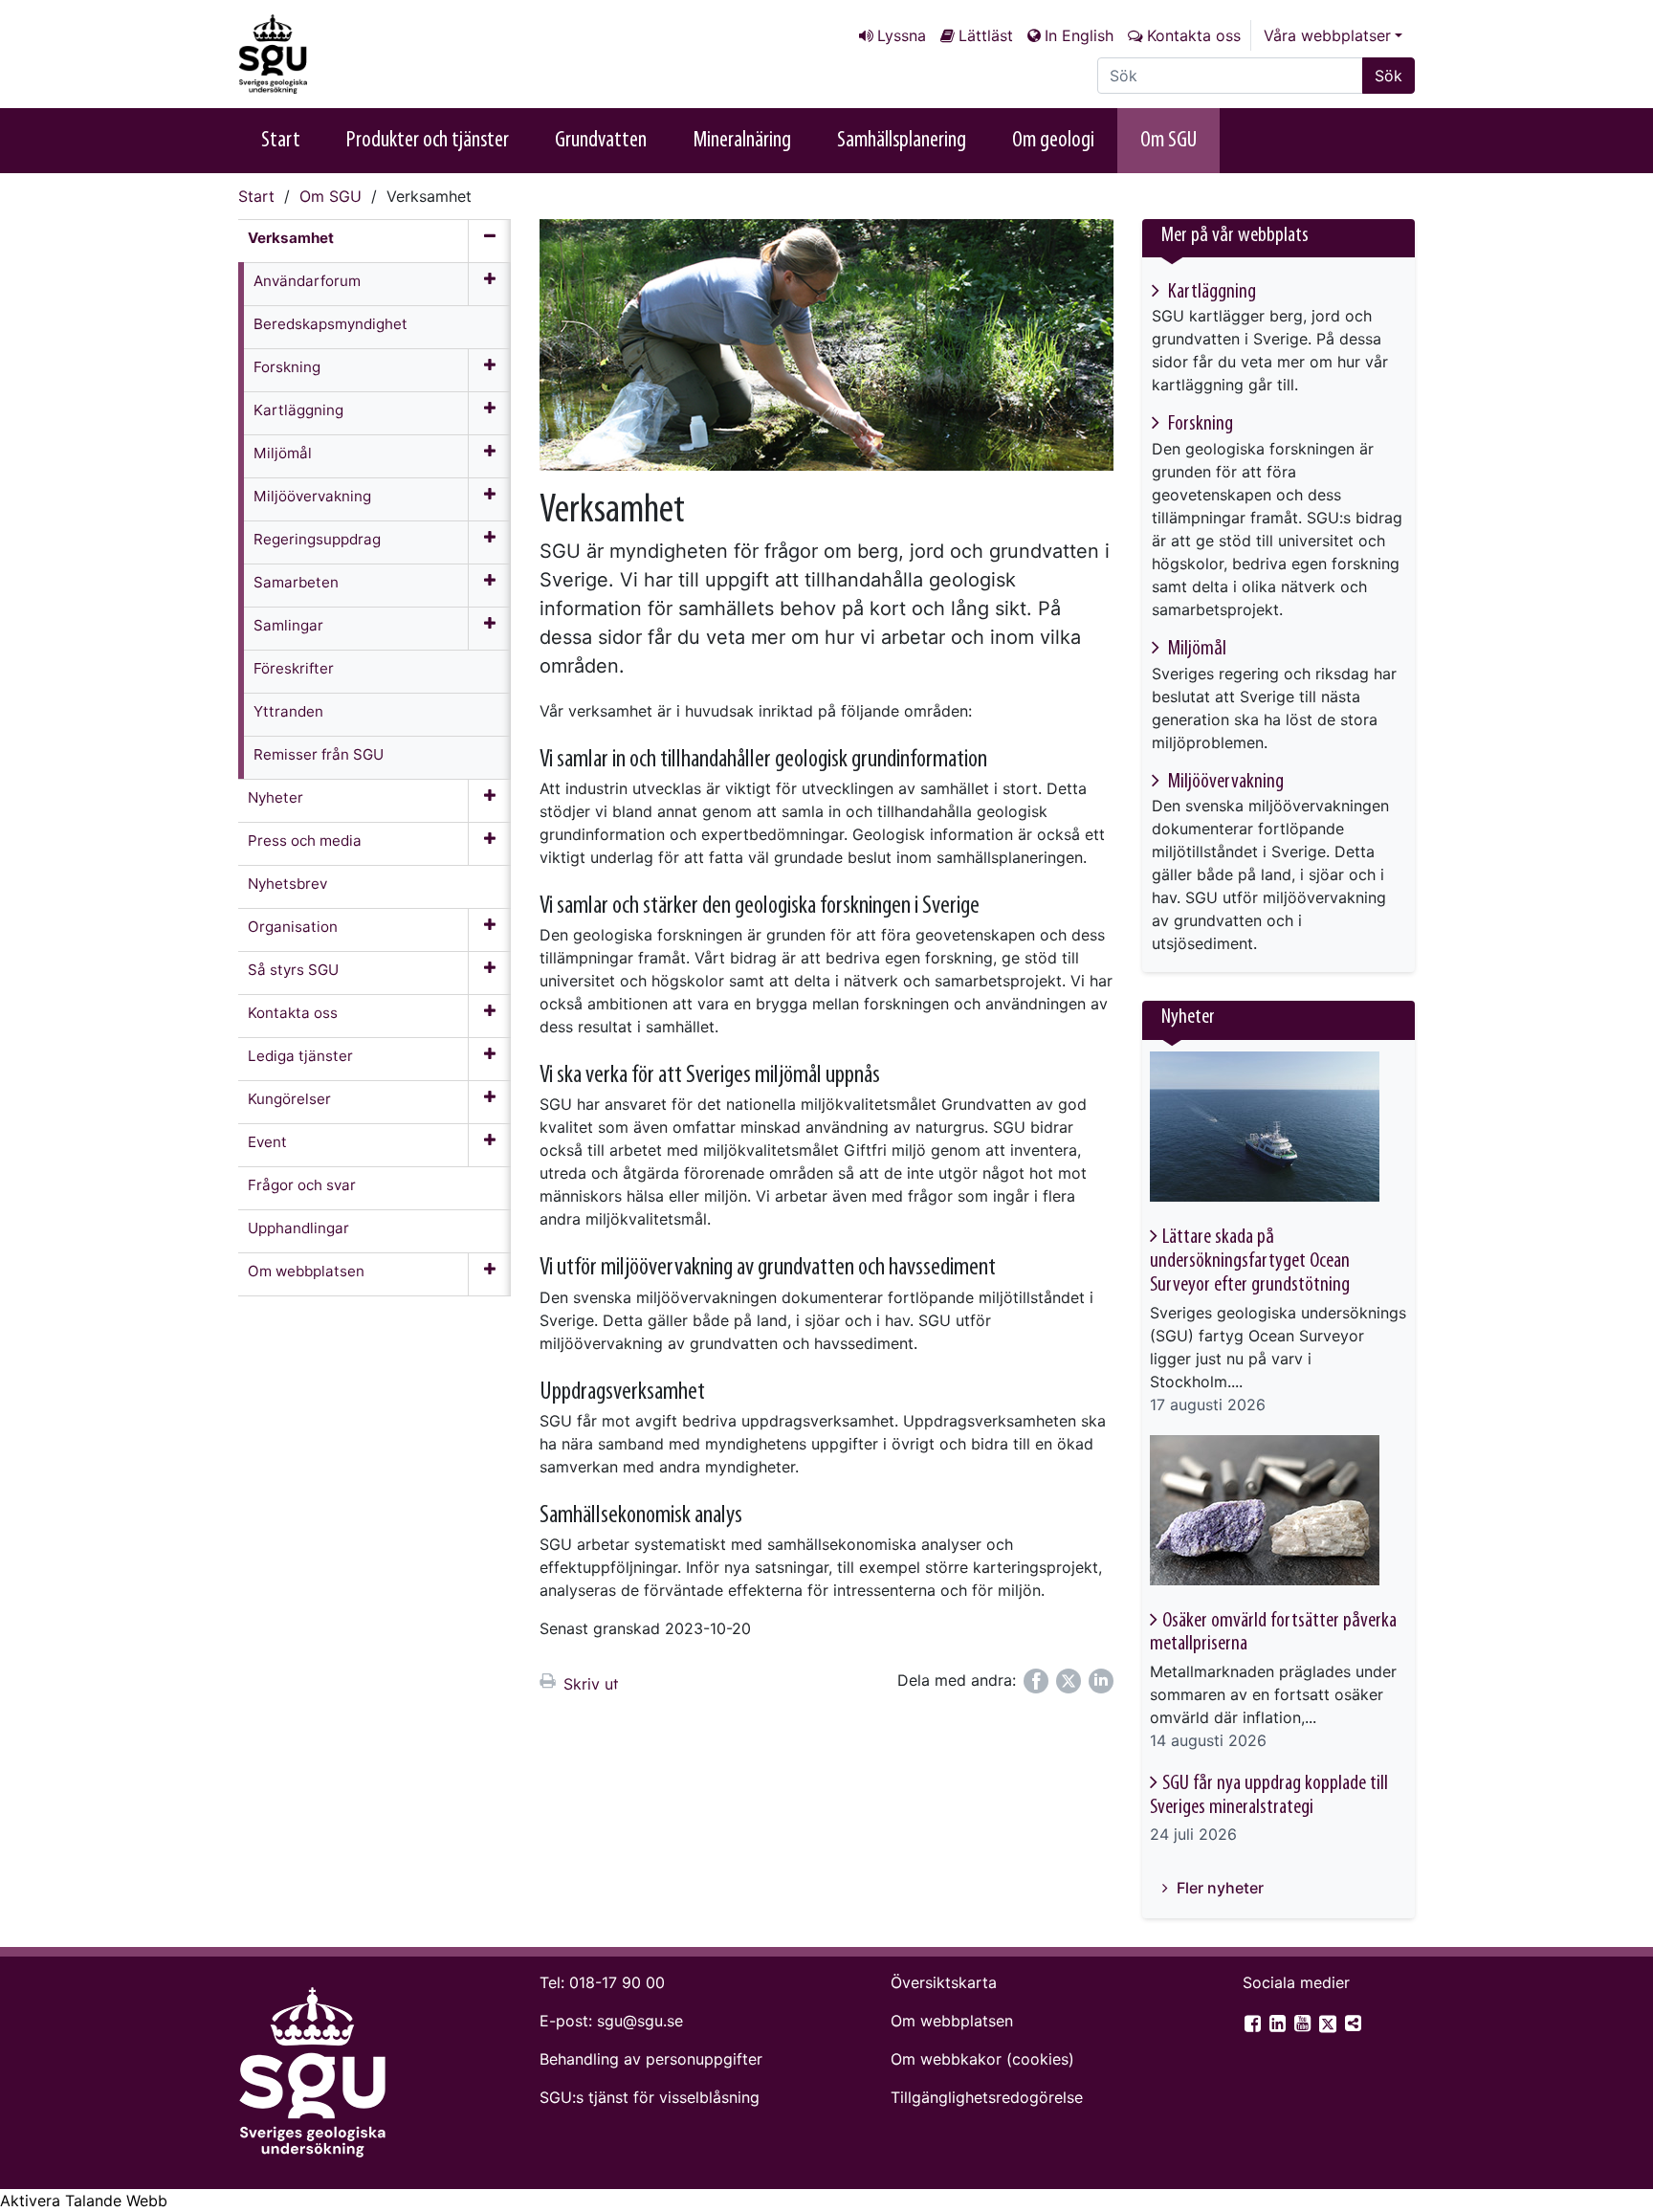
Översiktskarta (944, 1982)
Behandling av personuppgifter (651, 2059)
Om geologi (1053, 141)
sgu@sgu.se (640, 2021)
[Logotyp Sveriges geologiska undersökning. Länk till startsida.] (334, 54)
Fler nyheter (1218, 1888)
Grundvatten (601, 141)
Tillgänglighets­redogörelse (987, 2097)
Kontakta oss (1194, 35)
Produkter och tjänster (428, 141)
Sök (1389, 76)
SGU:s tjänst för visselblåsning (650, 2097)
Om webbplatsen (952, 2021)
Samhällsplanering (902, 141)
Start (281, 141)
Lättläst (986, 35)
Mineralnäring (742, 141)
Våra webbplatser (1327, 35)
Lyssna (902, 35)
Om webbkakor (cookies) (982, 2059)
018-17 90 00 (617, 1982)
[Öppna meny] (489, 284)
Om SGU (1168, 141)
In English (1079, 35)
